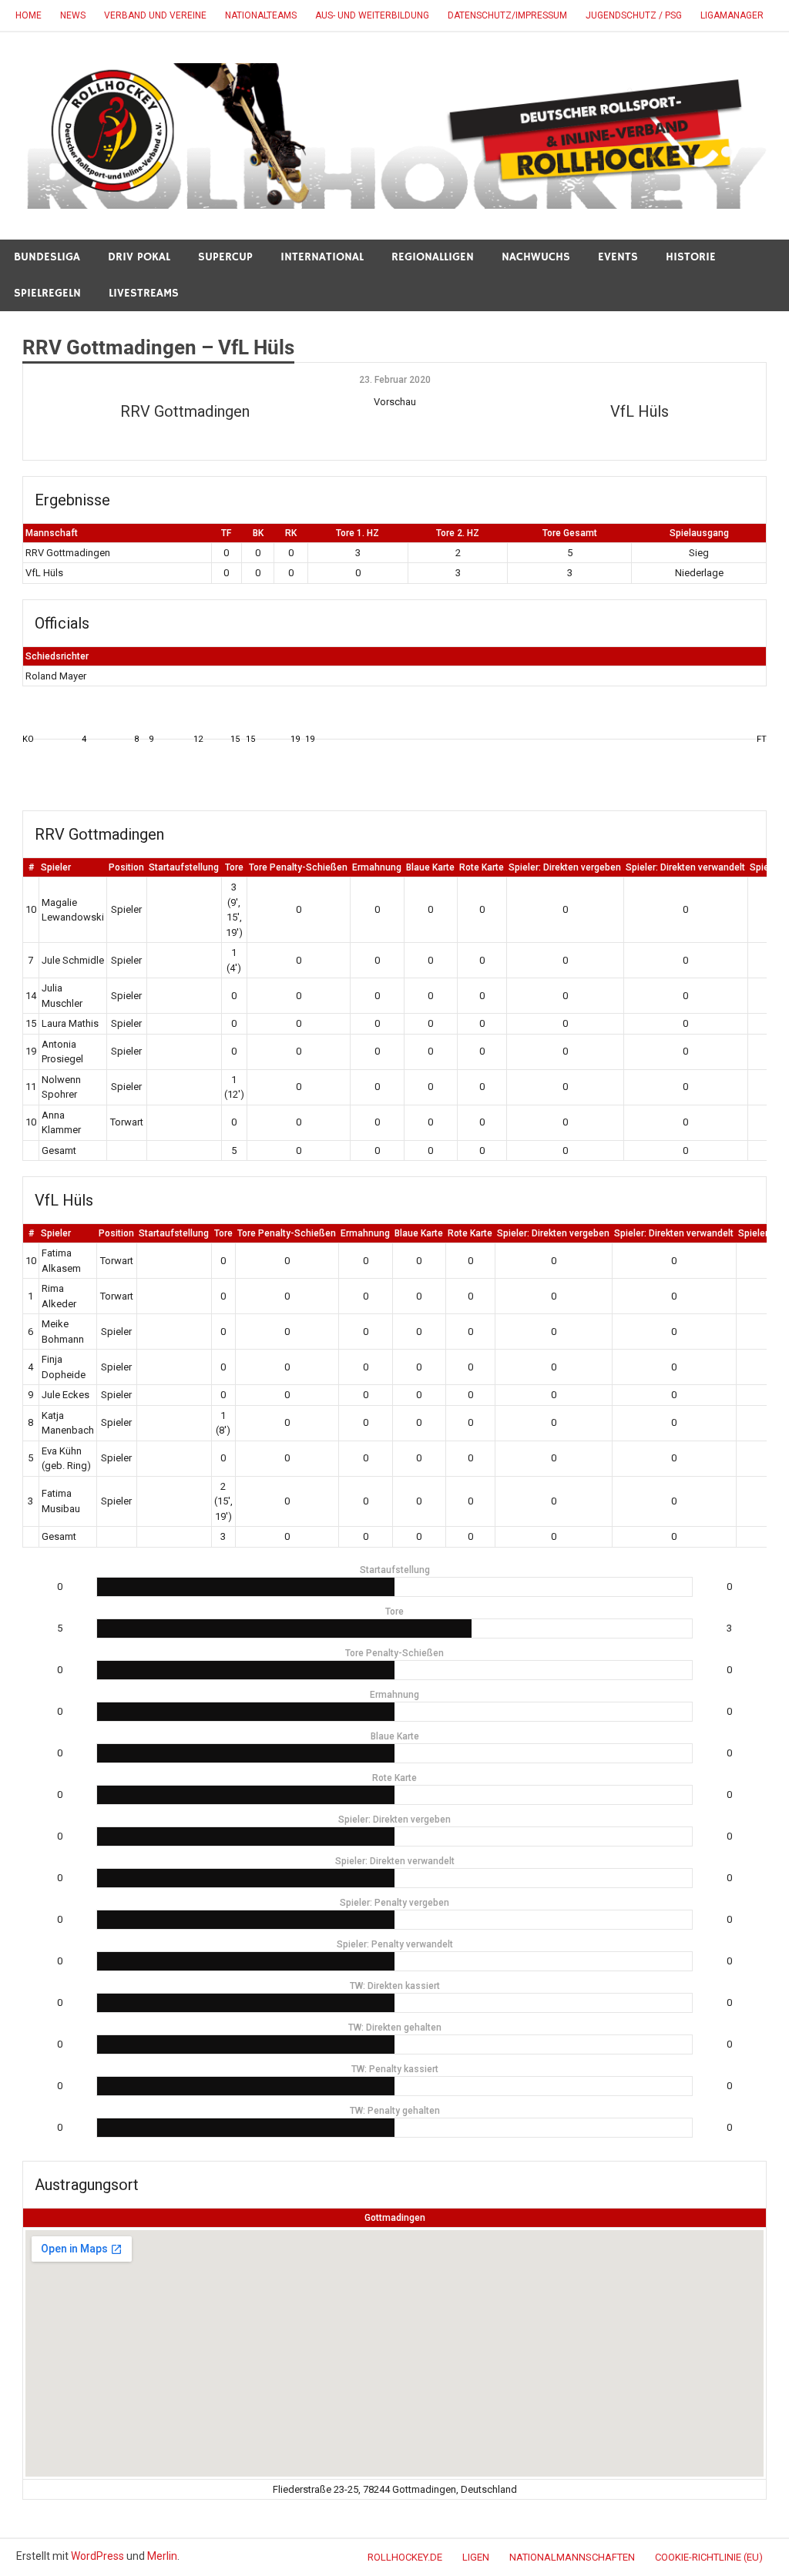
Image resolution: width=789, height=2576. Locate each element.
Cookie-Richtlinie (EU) (709, 2557)
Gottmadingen (395, 2218)
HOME (29, 15)
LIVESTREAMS (144, 293)
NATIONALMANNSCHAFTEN (572, 2557)
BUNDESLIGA (47, 257)
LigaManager (732, 15)
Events (618, 257)
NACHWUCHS (536, 257)
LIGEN (476, 2557)
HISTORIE (691, 257)
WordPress (97, 2556)
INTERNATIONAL (322, 257)
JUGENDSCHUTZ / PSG (634, 15)
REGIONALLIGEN (433, 257)
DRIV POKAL (139, 257)
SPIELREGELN (47, 293)
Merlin (162, 2556)
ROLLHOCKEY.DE (405, 2557)
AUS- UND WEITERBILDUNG (372, 15)
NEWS (73, 15)
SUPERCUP (225, 257)
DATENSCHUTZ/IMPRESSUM (507, 15)
